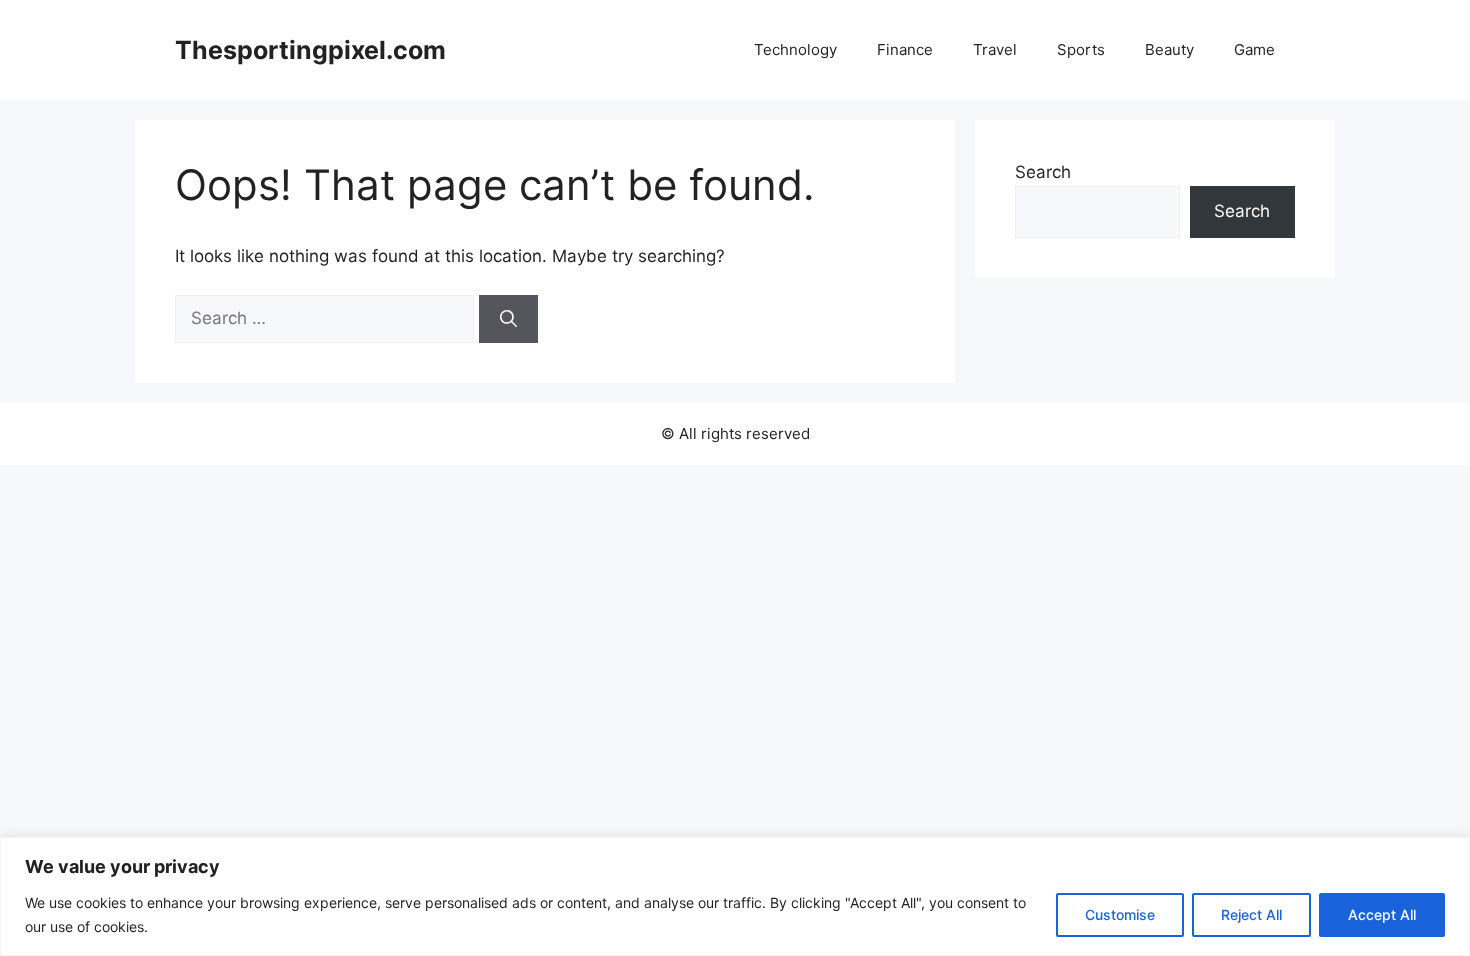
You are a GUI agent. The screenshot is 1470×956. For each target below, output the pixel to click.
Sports (1081, 49)
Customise (1120, 914)
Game (1254, 49)
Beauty (1169, 49)
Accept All (1382, 914)
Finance (905, 49)
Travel (995, 49)
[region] (735, 896)
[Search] (508, 319)
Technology (795, 49)
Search (1043, 172)
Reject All (1251, 914)
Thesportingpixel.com (310, 50)
